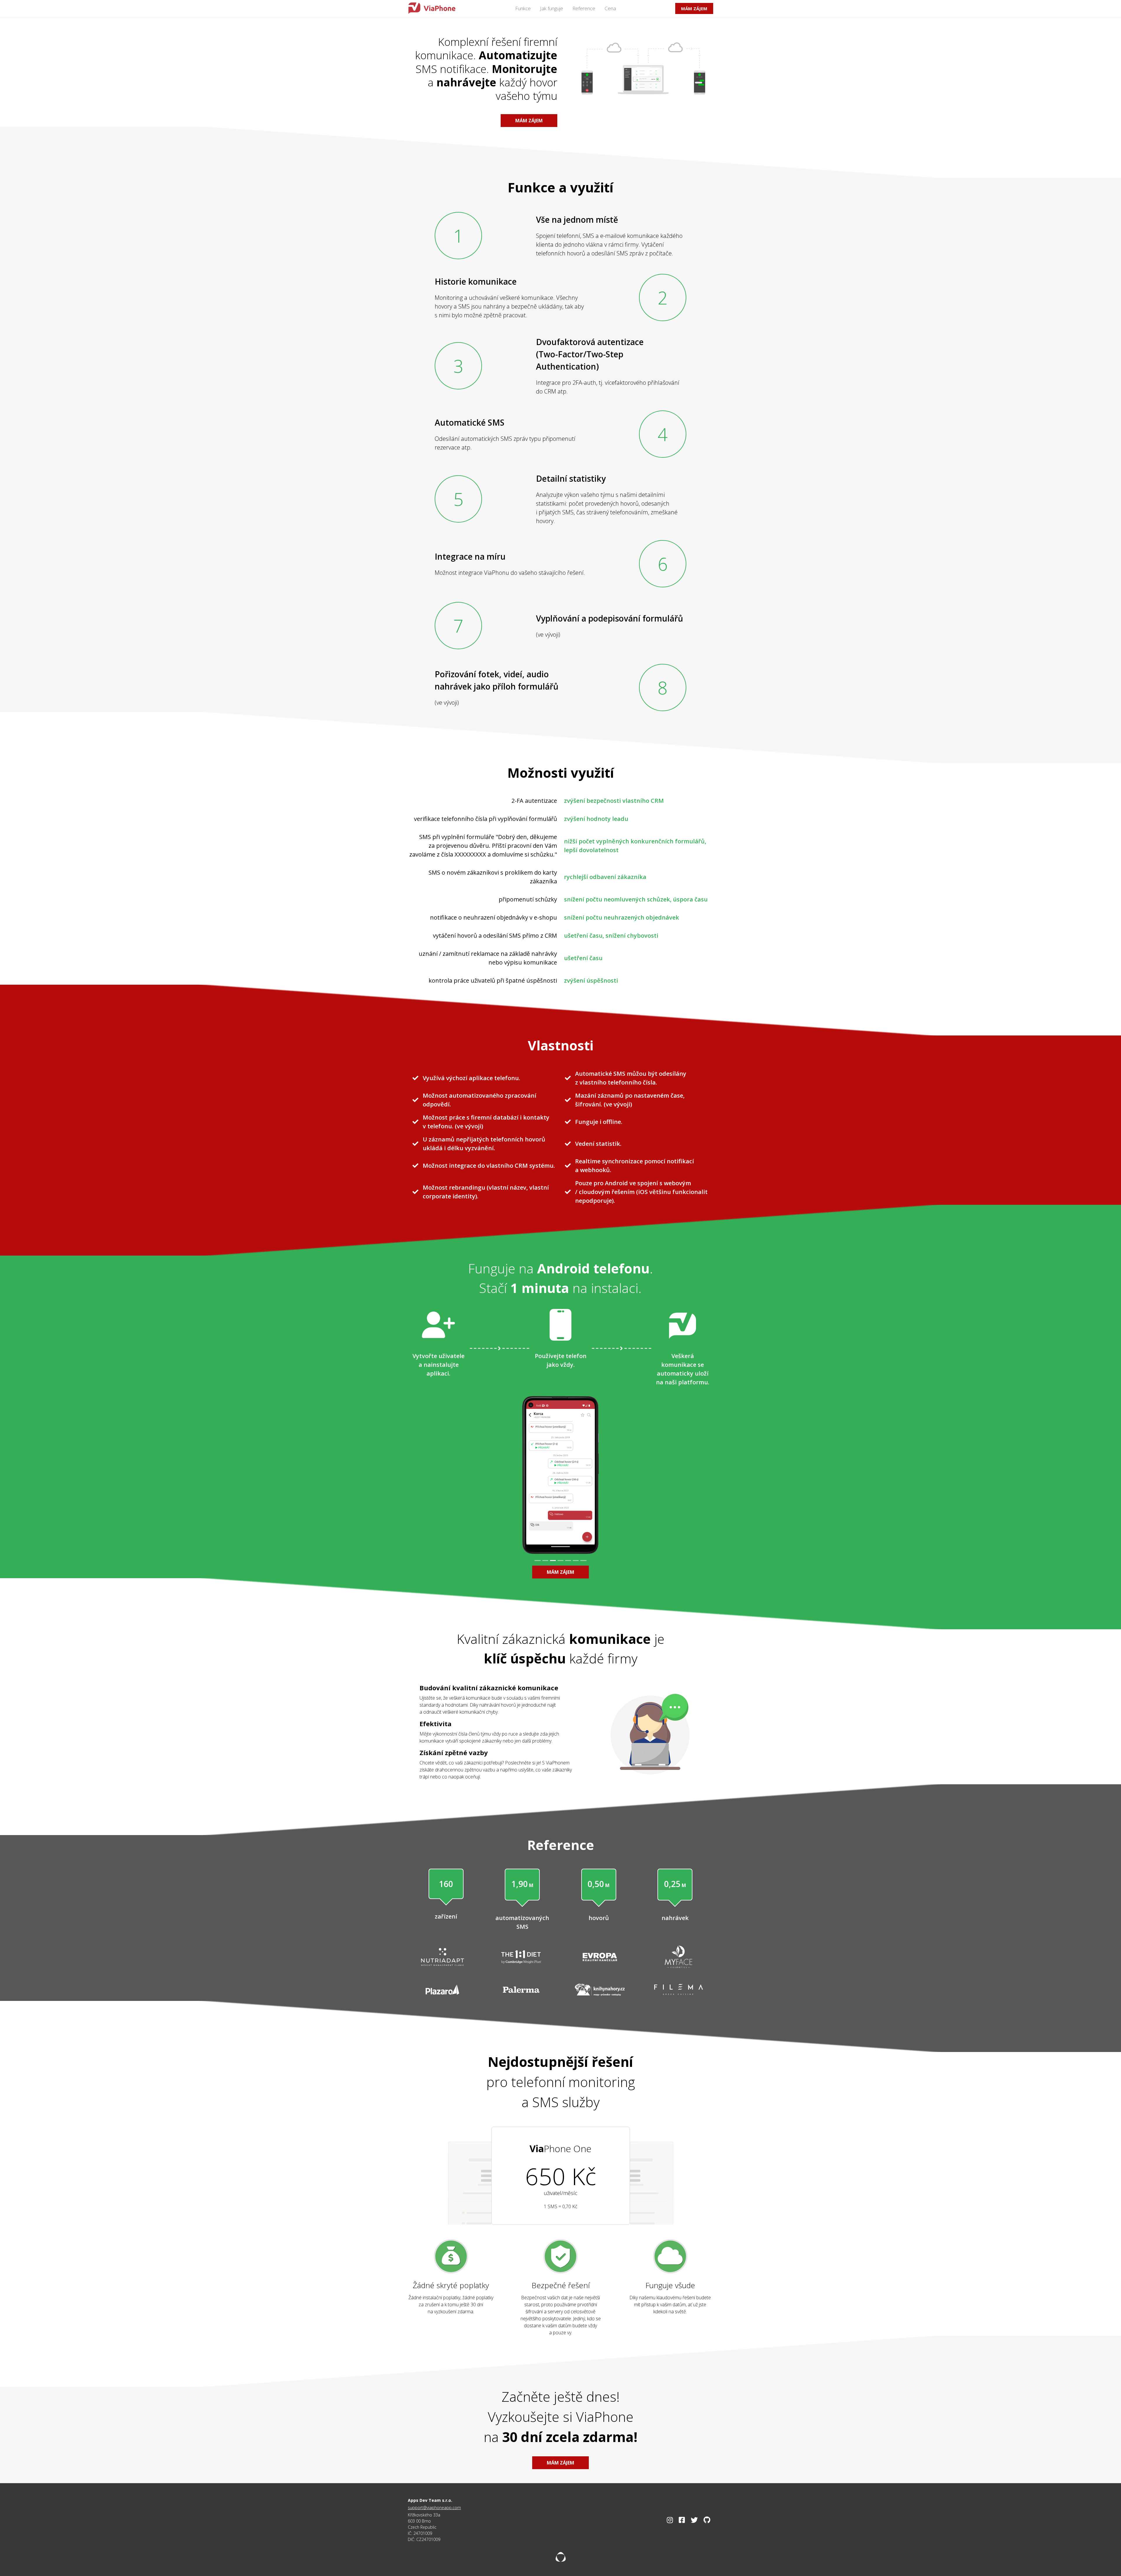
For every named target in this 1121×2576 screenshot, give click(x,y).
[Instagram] (670, 2520)
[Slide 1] (537, 1561)
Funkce (523, 8)
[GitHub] (707, 2520)
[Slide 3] (553, 1561)
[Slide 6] (576, 1561)
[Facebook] (682, 2520)
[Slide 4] (560, 1561)
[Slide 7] (583, 1561)
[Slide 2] (545, 1561)
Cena (610, 8)
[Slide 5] (568, 1561)
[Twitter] (694, 2520)
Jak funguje (552, 8)
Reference (584, 8)
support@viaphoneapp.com (434, 2508)
